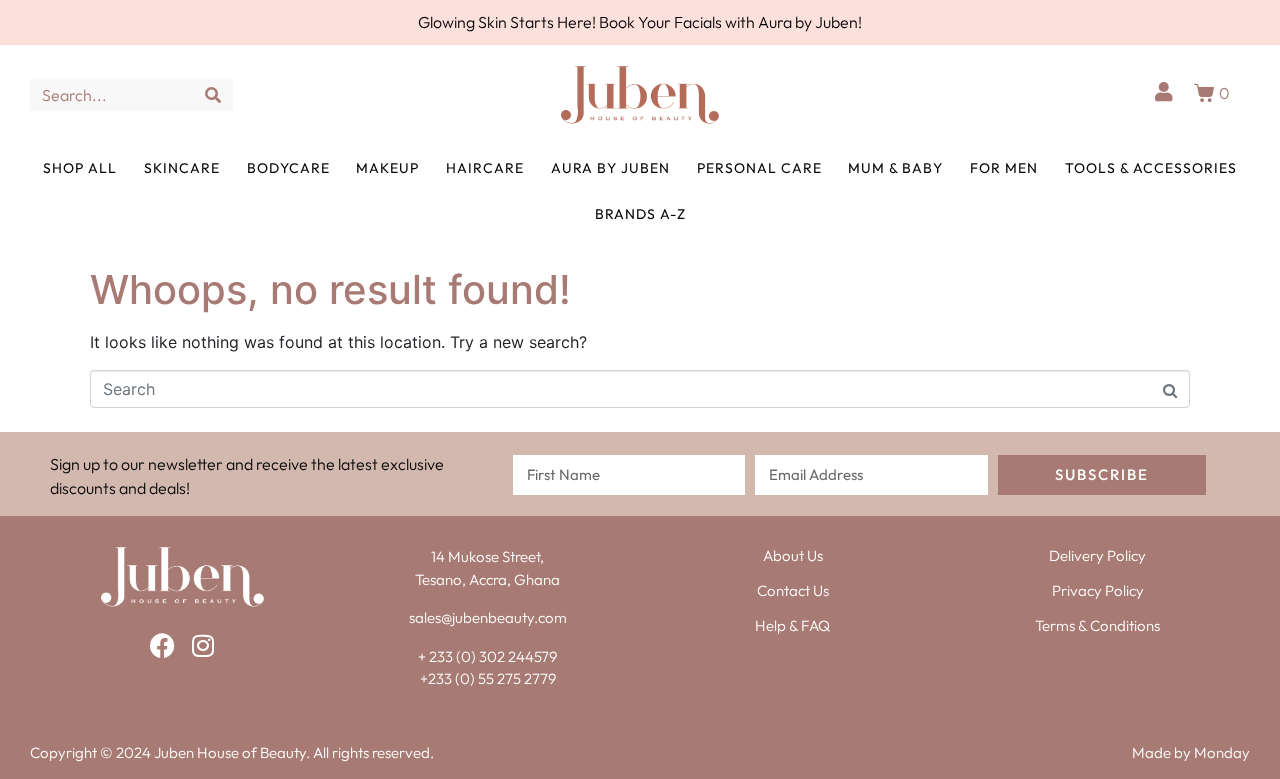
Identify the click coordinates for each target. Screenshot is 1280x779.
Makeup (387, 168)
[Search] (213, 95)
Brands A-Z (640, 214)
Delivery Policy (1097, 555)
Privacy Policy (1098, 590)
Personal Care (759, 168)
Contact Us (793, 590)
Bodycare (288, 168)
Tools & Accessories (1151, 168)
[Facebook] (162, 645)
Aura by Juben (610, 168)
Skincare (182, 168)
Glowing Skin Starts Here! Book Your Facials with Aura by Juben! (640, 22)
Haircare (485, 168)
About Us (793, 555)
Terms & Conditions (1097, 625)
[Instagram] (202, 645)
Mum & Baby (895, 168)
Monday (1222, 752)
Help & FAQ (792, 625)
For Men (1004, 168)
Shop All (80, 168)
